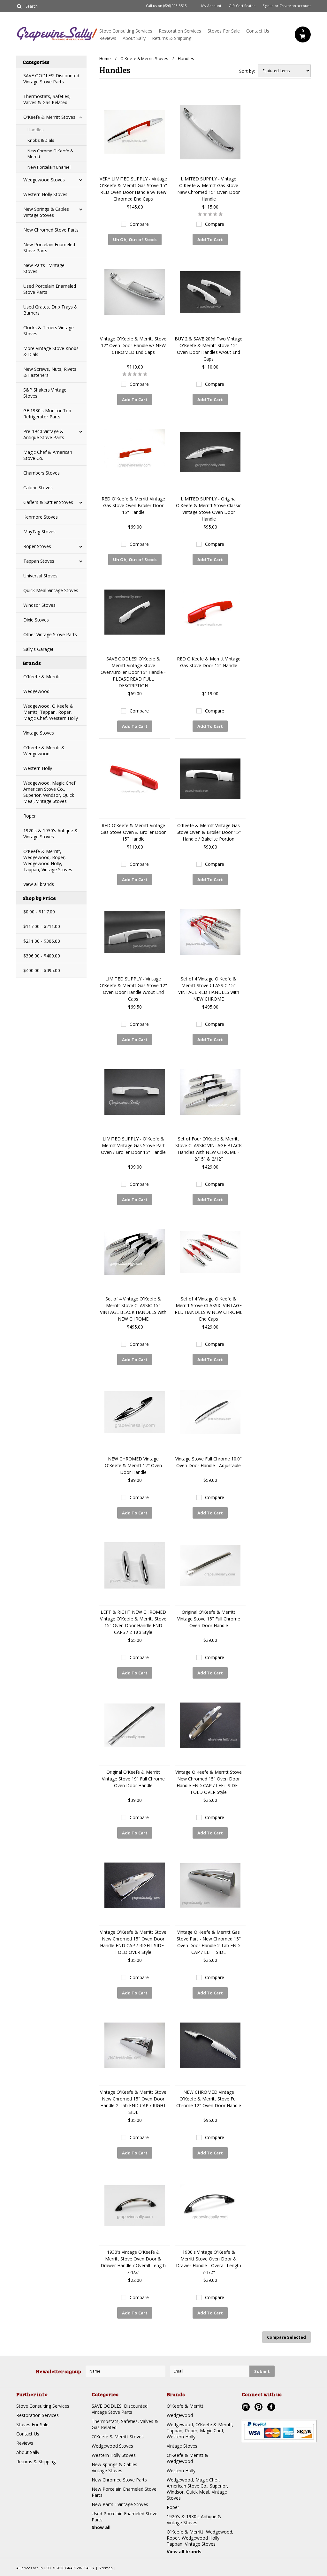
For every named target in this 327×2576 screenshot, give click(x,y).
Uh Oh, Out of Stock (135, 240)
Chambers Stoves (42, 473)
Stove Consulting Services (126, 31)
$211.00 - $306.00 (42, 941)
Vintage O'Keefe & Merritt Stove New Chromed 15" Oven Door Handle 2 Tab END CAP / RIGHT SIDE (133, 2102)
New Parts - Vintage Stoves (44, 268)
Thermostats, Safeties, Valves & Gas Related (47, 99)
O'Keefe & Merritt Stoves (49, 117)
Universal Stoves (40, 576)
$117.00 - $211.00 (42, 926)
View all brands (39, 884)
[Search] (19, 6)
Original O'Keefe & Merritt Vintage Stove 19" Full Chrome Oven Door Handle (133, 1779)
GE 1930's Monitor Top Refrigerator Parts (47, 414)
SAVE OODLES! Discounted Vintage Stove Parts (51, 79)
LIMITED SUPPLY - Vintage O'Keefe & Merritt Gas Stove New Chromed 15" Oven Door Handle (209, 189)
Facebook (272, 2408)
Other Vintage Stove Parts (50, 634)
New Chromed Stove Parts (51, 230)
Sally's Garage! (38, 649)
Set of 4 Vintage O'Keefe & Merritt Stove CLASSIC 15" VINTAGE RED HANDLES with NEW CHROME (209, 989)
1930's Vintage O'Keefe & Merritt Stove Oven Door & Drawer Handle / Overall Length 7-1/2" (133, 2262)
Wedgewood (36, 691)
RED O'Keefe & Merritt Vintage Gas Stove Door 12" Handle (209, 662)
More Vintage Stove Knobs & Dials (51, 351)
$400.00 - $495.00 (42, 970)
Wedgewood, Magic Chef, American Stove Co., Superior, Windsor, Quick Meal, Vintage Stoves (50, 792)
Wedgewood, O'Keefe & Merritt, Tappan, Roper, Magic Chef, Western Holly (51, 712)
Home (105, 58)
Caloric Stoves (38, 488)
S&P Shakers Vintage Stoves (45, 393)
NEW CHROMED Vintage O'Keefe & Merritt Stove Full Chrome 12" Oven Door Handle (209, 2099)
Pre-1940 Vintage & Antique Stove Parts (44, 434)
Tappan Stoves (39, 561)
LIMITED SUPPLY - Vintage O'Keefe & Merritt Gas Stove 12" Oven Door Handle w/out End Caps (133, 989)
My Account (211, 6)
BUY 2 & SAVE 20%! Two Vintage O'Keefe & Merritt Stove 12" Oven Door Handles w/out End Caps (209, 349)
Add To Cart (210, 240)
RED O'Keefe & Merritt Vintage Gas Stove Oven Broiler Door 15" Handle (133, 505)
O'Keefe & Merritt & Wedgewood (44, 751)
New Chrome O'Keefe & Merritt (50, 154)
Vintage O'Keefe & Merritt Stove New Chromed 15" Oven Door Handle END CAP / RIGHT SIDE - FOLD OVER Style (133, 1942)
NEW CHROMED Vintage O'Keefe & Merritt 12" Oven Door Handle (133, 1465)
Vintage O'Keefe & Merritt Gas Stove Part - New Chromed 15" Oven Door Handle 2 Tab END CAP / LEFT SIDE (209, 1942)
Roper (30, 816)
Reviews (108, 38)
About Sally (134, 38)
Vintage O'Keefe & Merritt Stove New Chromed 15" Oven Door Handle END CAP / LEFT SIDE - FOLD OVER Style (209, 1782)
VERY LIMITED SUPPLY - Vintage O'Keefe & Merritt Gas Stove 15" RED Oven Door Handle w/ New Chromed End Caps (133, 189)
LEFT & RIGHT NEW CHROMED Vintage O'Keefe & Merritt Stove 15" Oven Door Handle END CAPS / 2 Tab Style (133, 1622)
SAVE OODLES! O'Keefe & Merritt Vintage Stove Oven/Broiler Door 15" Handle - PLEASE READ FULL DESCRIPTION (133, 672)
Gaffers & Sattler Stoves (48, 502)
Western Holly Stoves (45, 194)
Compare (139, 224)
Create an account (295, 6)
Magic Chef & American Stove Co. (48, 455)
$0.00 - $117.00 (39, 912)
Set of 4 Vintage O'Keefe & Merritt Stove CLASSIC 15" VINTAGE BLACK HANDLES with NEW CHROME (133, 1309)
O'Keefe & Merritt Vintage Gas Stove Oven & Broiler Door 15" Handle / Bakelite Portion (209, 832)
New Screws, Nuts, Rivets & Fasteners (50, 372)
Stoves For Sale (224, 31)
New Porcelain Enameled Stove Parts (49, 248)
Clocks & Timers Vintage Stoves (49, 331)
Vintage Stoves (39, 733)
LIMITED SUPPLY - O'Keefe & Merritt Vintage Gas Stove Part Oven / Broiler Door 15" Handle (133, 1145)
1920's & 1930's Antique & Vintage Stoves (51, 834)
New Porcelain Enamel (49, 167)
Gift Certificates (242, 6)
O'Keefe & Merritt (42, 677)
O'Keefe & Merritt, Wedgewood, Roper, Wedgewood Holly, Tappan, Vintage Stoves (48, 860)
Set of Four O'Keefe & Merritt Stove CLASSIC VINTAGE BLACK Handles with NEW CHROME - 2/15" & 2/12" (209, 1149)
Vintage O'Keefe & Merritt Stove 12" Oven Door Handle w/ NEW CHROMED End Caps (133, 345)
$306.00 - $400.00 (42, 956)
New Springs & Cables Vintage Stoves (46, 212)
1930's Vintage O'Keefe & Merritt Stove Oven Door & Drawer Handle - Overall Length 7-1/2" (209, 2262)
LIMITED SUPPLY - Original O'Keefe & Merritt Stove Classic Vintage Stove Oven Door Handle (209, 509)
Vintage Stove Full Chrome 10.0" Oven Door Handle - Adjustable (209, 1462)
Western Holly (38, 768)
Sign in (268, 6)
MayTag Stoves (39, 532)
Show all (101, 2527)
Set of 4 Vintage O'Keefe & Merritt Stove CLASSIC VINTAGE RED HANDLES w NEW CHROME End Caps (209, 1309)
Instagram (247, 2408)
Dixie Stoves (36, 620)
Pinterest (259, 2408)
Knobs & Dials (41, 140)
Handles (36, 130)
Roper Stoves (37, 546)
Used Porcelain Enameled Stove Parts (50, 289)
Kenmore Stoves (41, 517)
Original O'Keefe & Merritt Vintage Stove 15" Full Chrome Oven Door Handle (209, 1619)
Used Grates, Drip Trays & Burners (50, 310)
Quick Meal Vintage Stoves (51, 590)
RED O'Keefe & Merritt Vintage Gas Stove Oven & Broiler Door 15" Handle (133, 832)
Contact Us (258, 31)
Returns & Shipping (172, 38)
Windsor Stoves (39, 605)
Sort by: (247, 71)
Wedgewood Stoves (44, 180)
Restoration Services (180, 31)
